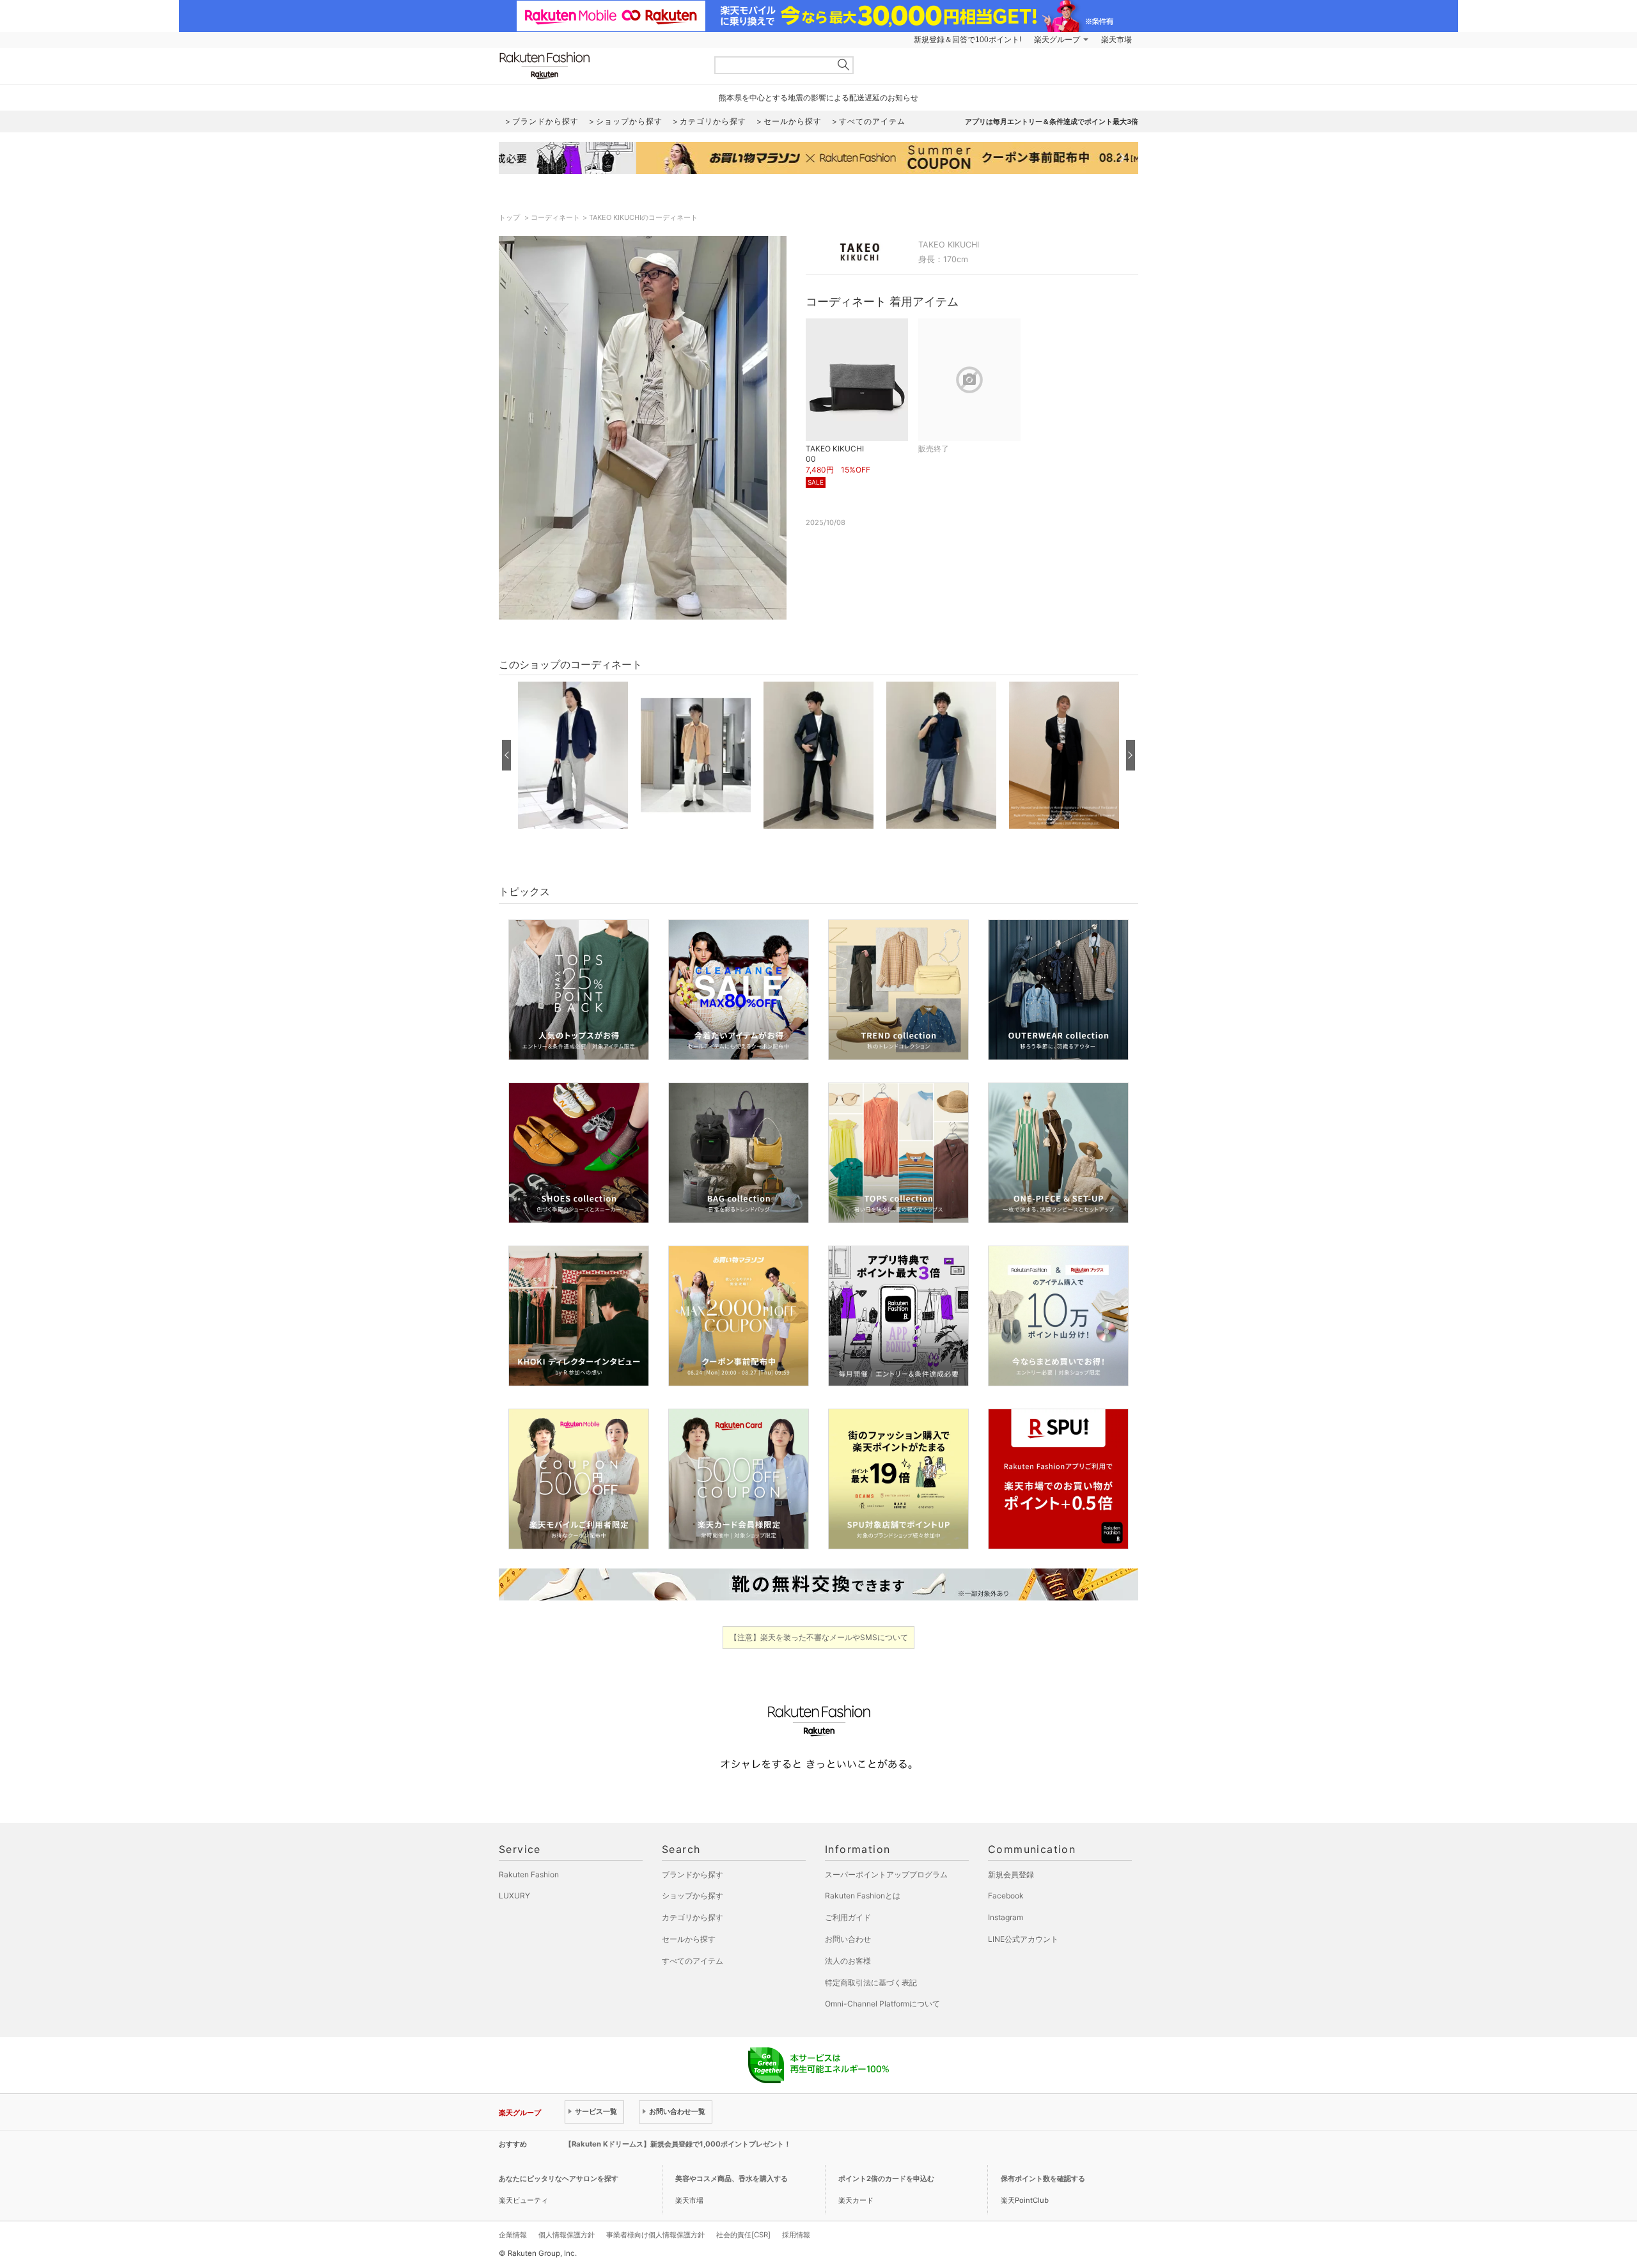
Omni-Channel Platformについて (882, 2004)
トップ (510, 217)
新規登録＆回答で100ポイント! (967, 40)
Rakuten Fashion (598, 66)
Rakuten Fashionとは (863, 1896)
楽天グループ (1057, 40)
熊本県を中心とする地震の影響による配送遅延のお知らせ (818, 98)
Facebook (1006, 1896)
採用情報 (796, 2235)
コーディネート (555, 217)
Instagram (1006, 1917)
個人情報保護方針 (567, 2235)
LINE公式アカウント (1023, 1939)
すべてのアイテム (693, 1961)
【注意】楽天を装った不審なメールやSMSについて (819, 1637)
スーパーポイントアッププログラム (886, 1874)
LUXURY (514, 1896)
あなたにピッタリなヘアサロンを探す (559, 2178)
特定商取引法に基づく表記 (871, 1983)
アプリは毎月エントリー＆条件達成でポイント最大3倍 (1052, 121)
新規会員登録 (1011, 1874)
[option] (573, 755)
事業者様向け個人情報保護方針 (655, 2235)
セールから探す (689, 1939)
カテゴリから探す (693, 1917)
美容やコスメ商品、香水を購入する (732, 2178)
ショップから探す (693, 1896)
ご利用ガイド (848, 1917)
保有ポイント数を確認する (1043, 2178)
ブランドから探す (693, 1874)
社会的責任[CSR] (743, 2235)
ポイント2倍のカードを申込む (886, 2178)
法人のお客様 (848, 1961)
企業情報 (513, 2235)
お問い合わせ (848, 1939)
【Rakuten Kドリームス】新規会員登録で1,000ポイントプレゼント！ (678, 2144)
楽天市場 (1116, 40)
